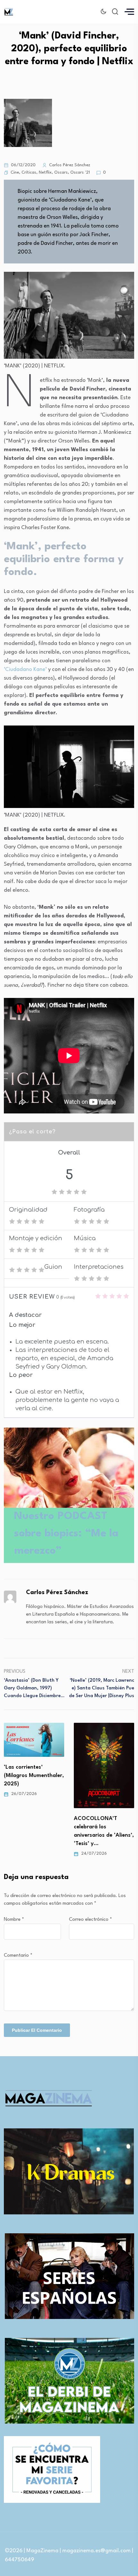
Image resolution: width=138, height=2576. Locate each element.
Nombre (14, 1920)
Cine (15, 172)
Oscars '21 (80, 172)
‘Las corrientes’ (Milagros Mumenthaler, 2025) (34, 1776)
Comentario (18, 1956)
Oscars (61, 172)
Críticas (29, 172)
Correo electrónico (91, 1920)
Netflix (45, 172)
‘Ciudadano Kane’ (25, 670)
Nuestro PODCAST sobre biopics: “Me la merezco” (66, 1534)
